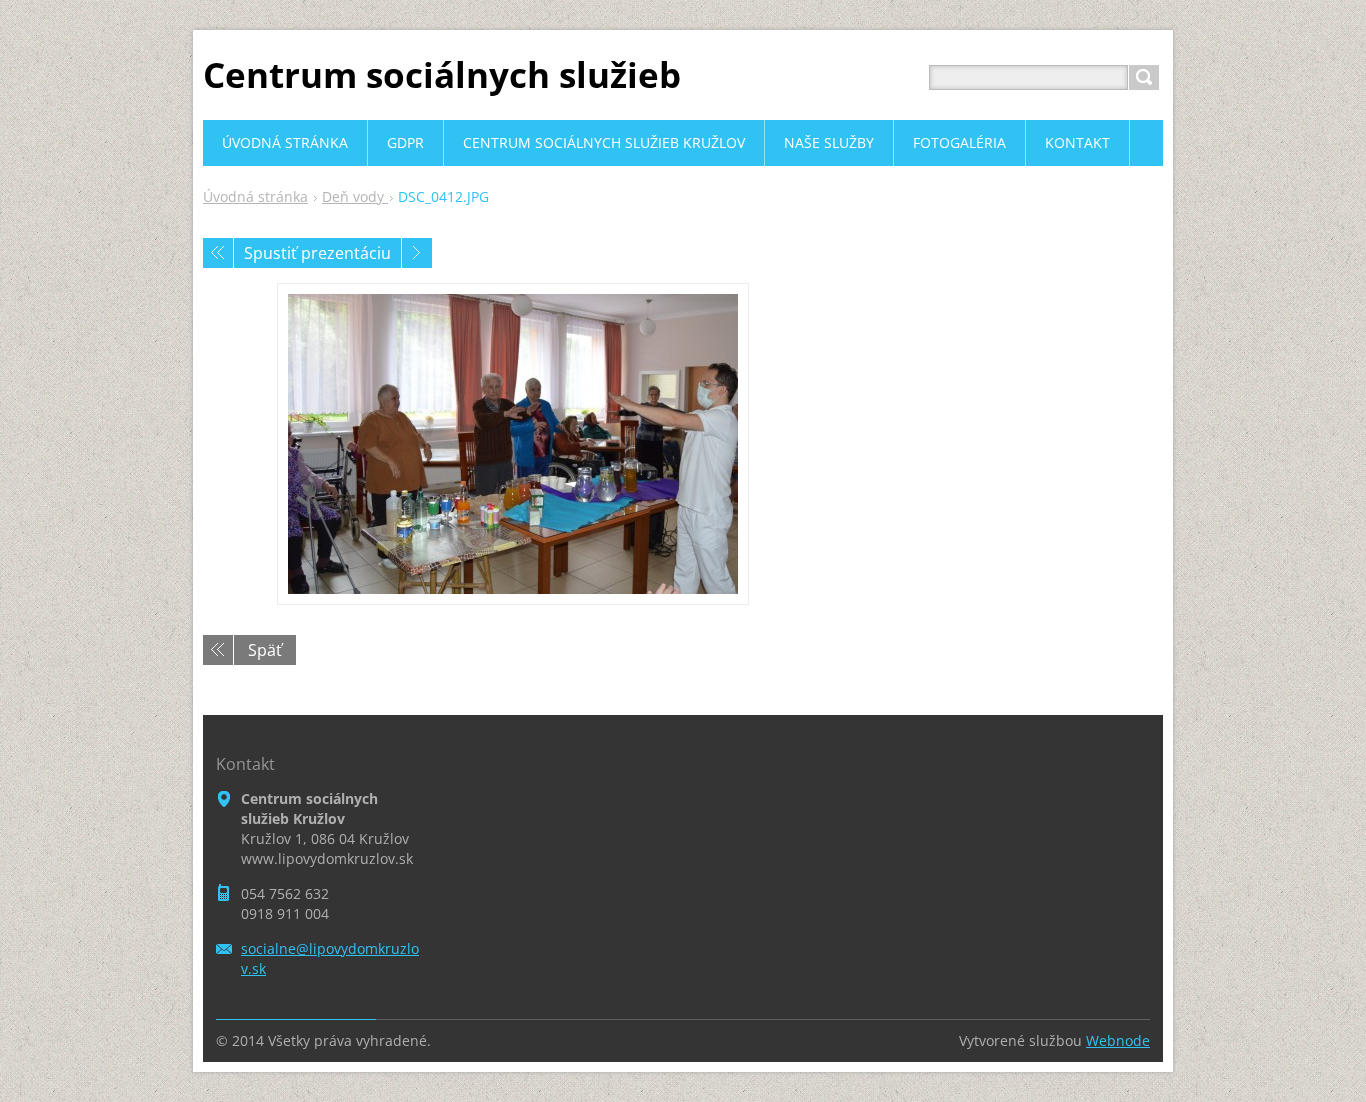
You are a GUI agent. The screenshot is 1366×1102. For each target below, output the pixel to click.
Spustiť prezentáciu (317, 253)
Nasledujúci (417, 253)
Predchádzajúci (218, 253)
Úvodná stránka (255, 196)
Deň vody (355, 196)
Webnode (1118, 1040)
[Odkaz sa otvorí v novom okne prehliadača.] (513, 444)
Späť (265, 650)
